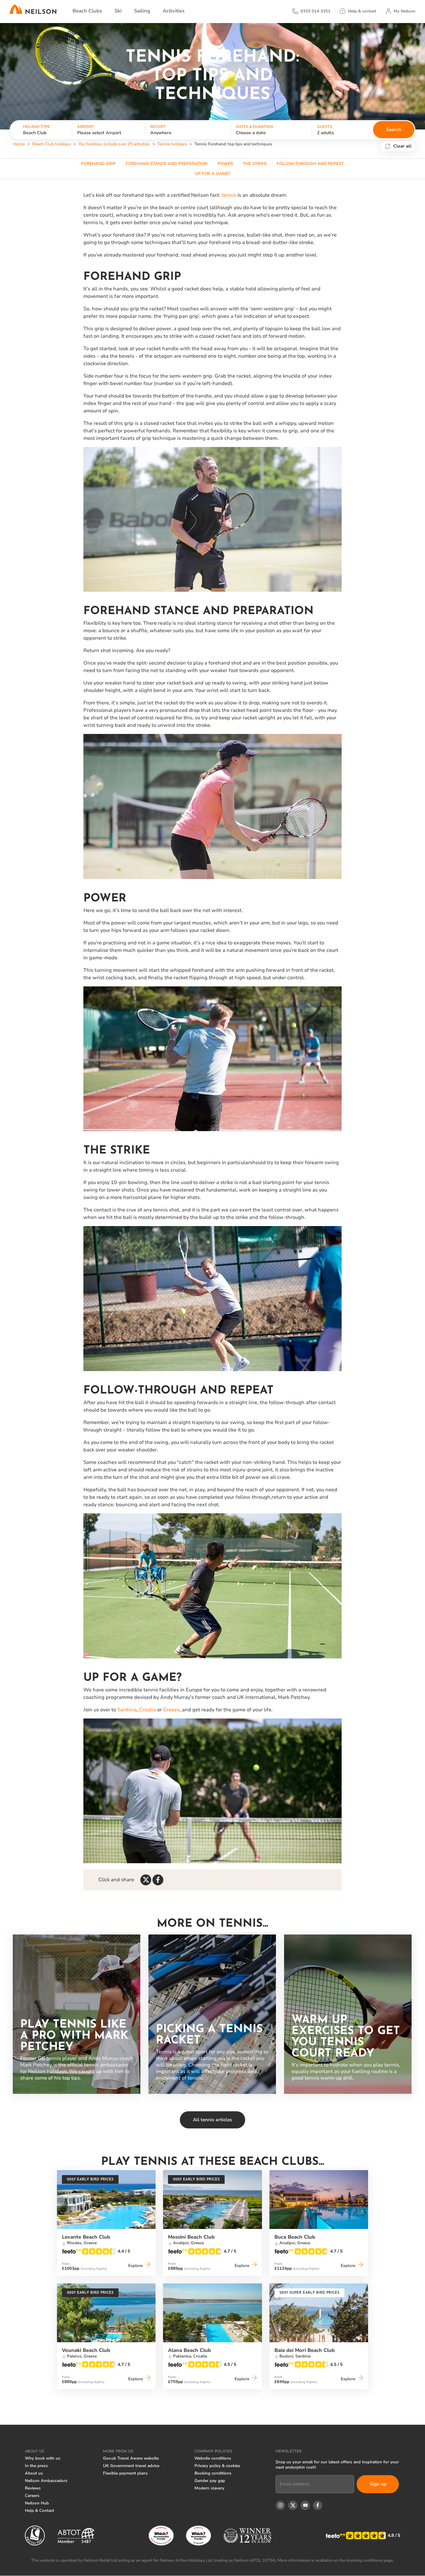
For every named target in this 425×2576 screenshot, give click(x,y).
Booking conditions (213, 2473)
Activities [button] (174, 11)
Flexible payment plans (125, 2473)
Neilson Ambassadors (46, 2481)
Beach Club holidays (52, 144)
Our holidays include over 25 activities (114, 144)
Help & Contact (40, 2511)
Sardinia (127, 1710)
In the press (36, 2466)
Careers (32, 2496)
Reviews (33, 2488)
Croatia (147, 1710)
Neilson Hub (37, 2503)
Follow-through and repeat (310, 164)
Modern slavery (209, 2488)
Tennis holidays (172, 144)
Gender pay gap (210, 2481)
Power (225, 164)
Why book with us (43, 2458)
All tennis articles (213, 2120)
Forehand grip (98, 164)
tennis (229, 195)
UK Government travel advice (131, 2466)
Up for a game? (213, 174)
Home (19, 144)
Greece (171, 1710)
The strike (255, 164)
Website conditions (213, 2458)
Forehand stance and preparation (167, 164)
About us (34, 2473)
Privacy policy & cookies (217, 2466)
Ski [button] (118, 11)
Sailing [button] (142, 11)
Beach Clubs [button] (87, 11)
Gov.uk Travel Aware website (131, 2458)
